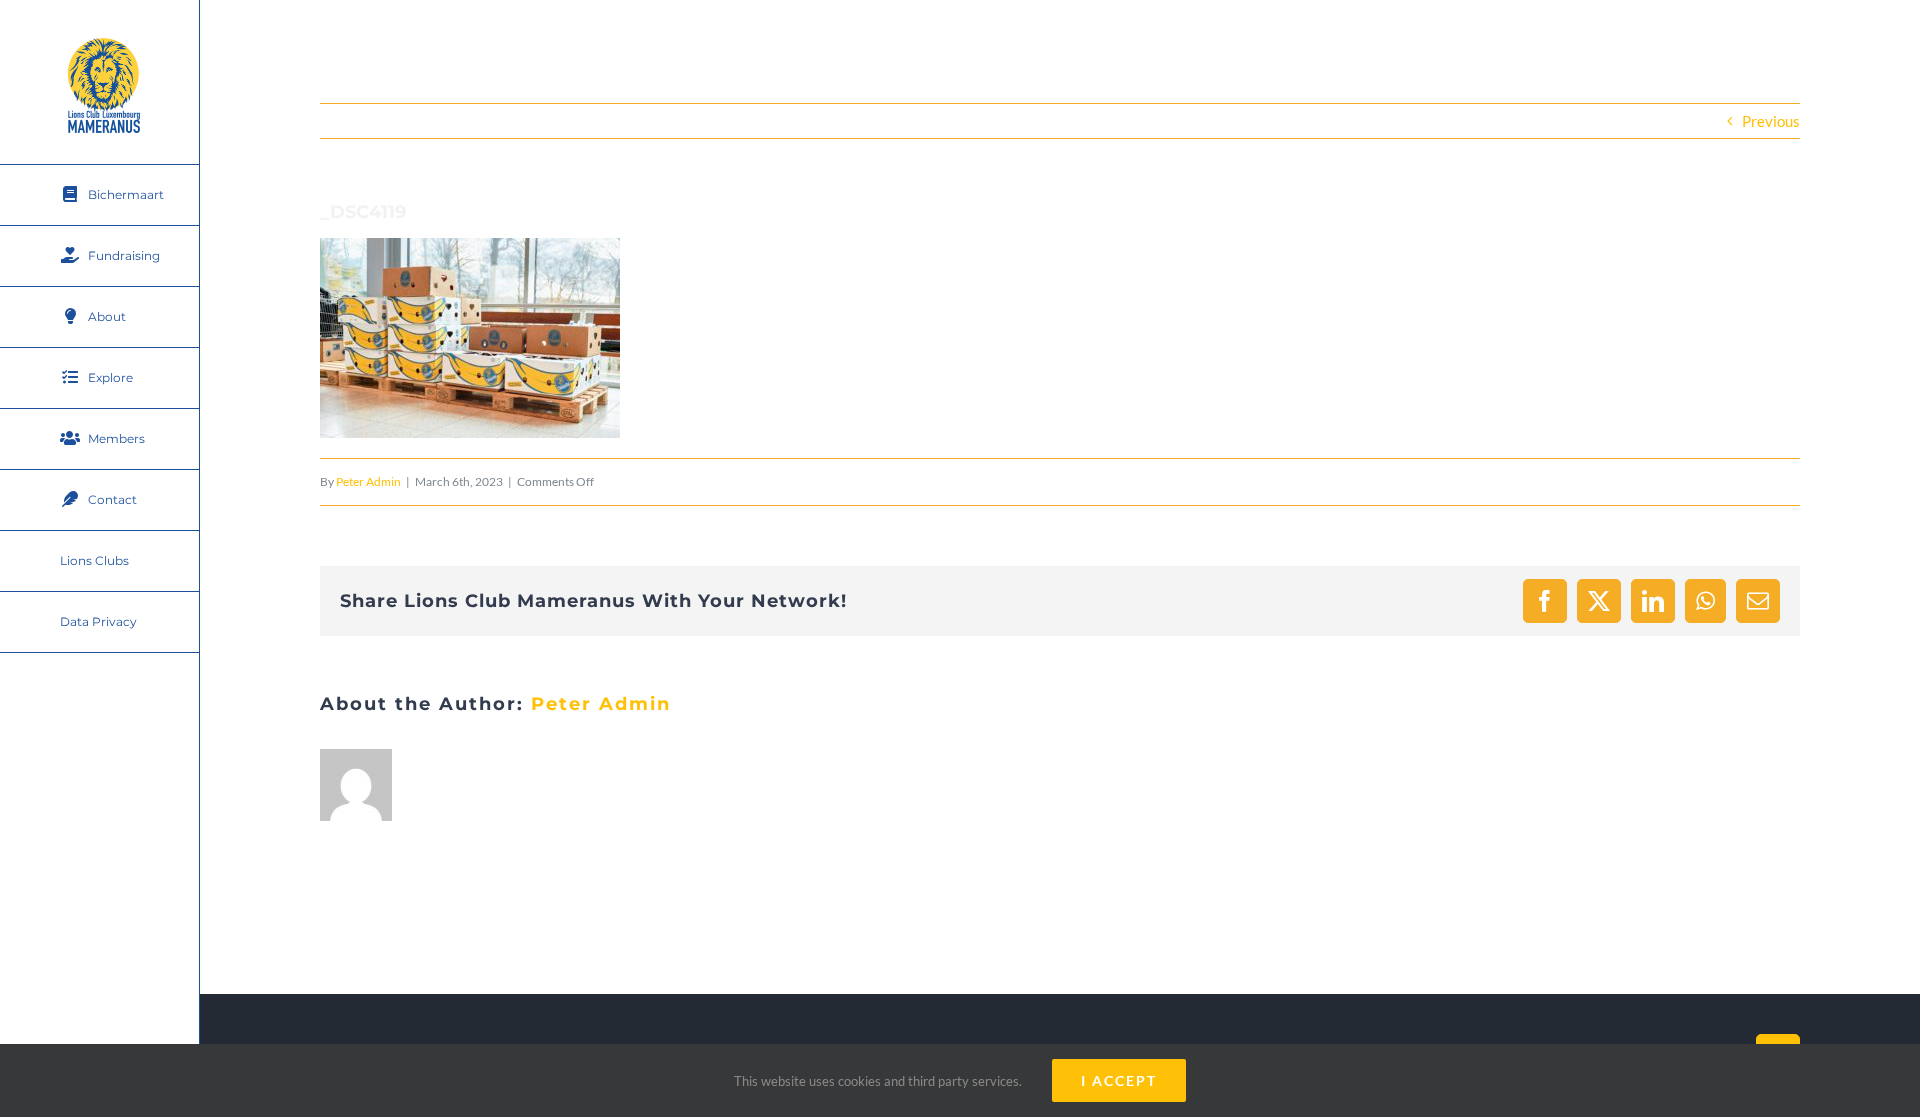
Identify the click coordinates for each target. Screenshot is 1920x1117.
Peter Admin (368, 481)
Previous (1771, 121)
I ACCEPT (1119, 1080)
